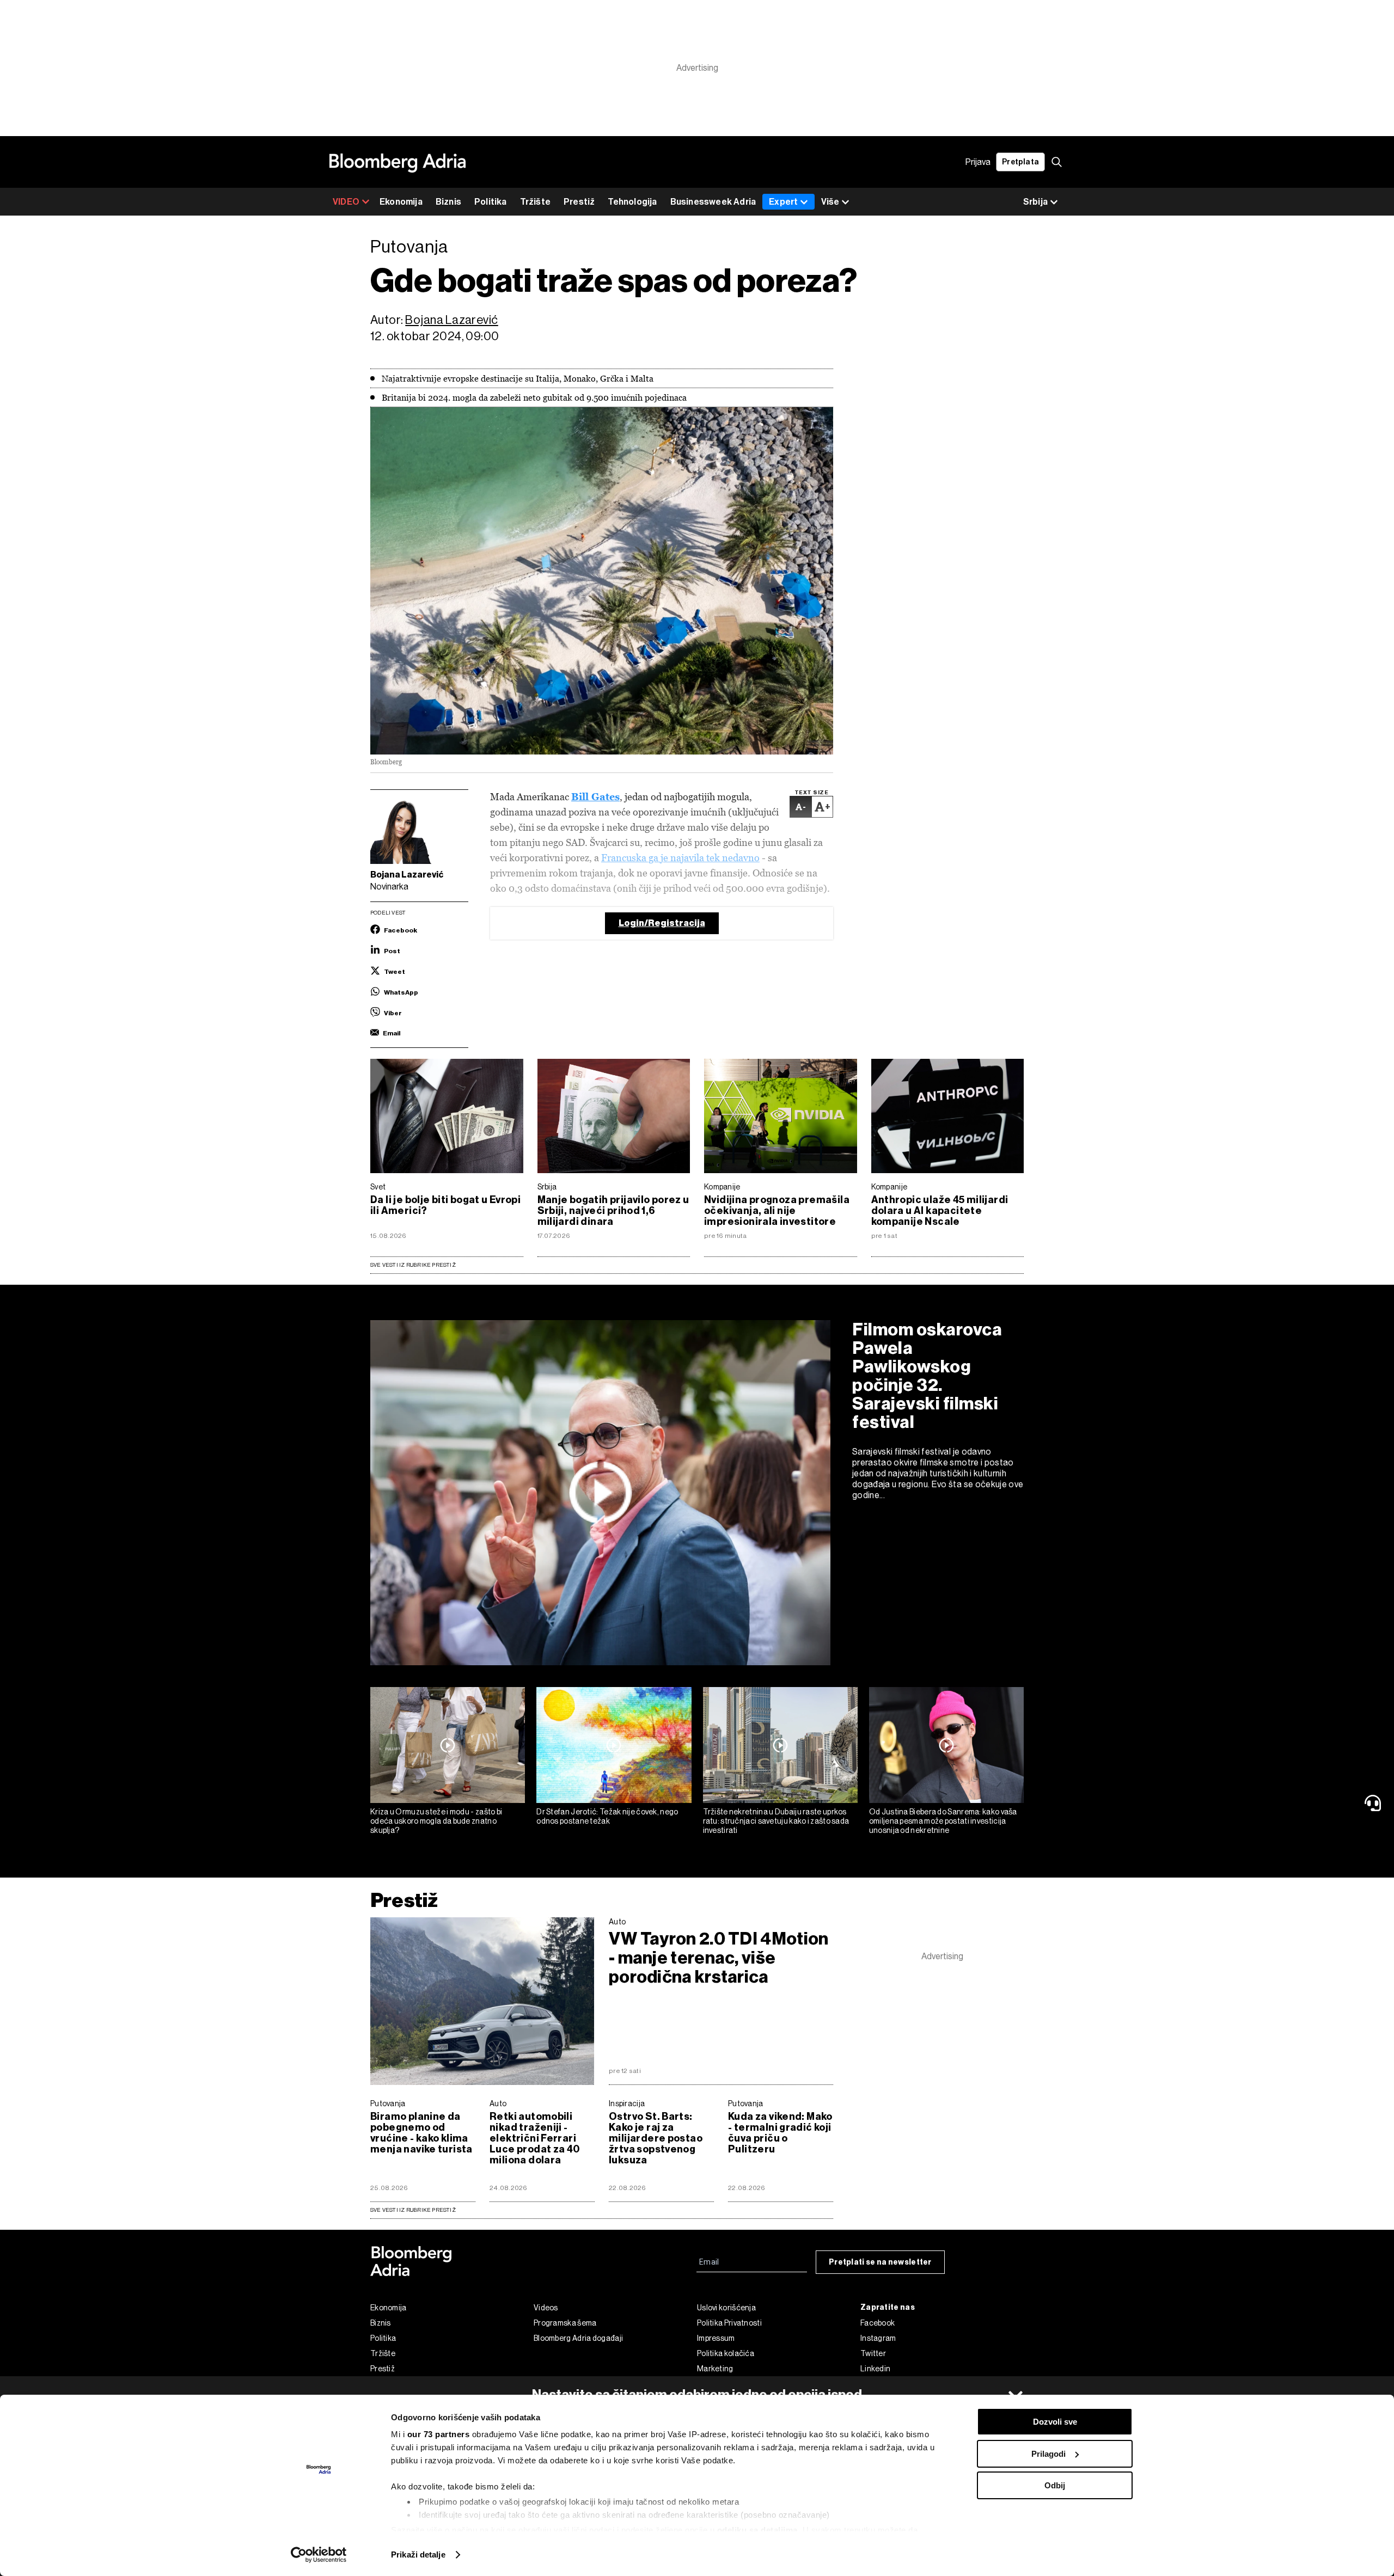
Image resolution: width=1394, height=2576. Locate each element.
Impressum (716, 2338)
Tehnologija (632, 202)
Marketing (715, 2369)
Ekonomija (401, 202)
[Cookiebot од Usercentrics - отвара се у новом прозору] (319, 2555)
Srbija (547, 1187)
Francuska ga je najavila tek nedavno (680, 858)
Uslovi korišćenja (726, 2308)
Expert (783, 202)
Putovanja (388, 2103)
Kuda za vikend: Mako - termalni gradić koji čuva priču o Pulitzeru (780, 2133)
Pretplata (1020, 162)
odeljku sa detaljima (757, 2530)
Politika (491, 202)
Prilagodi (1048, 2454)
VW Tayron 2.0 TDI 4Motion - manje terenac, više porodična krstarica (719, 1958)
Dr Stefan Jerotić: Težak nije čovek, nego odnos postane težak (607, 1816)
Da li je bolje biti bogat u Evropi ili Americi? (445, 1205)
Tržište (535, 202)
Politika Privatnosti (729, 2323)
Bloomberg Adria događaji (578, 2338)
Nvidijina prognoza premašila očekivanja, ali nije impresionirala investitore (777, 1211)
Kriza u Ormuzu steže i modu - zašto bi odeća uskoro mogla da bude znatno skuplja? (436, 1821)
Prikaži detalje (418, 2554)
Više (830, 202)
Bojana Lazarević (452, 320)
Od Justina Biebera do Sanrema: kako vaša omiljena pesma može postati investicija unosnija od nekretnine (943, 1821)
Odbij (1055, 2485)
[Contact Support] (1375, 1803)
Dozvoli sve (1055, 2422)
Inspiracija (627, 2103)
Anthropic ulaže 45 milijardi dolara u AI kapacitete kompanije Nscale (940, 1211)
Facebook (878, 2323)
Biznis (448, 202)
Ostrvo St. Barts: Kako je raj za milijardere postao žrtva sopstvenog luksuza (656, 2138)
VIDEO (346, 202)
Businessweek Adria (713, 202)
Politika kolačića (726, 2353)
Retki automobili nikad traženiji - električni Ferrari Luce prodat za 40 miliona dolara (535, 2138)
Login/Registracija (662, 923)
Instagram (878, 2338)
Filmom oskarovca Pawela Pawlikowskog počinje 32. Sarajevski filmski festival (927, 1376)
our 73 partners (439, 2434)
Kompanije (722, 1187)
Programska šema (565, 2323)
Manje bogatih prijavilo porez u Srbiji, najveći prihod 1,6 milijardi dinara (613, 1211)
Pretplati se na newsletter (880, 2262)
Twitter (873, 2353)
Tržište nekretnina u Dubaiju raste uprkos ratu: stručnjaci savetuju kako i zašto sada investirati (776, 1821)
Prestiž (579, 202)
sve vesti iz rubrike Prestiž (413, 2210)
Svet (378, 1187)
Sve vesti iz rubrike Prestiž (413, 1265)
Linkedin (875, 2369)
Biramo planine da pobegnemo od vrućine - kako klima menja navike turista (421, 2133)
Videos (546, 2308)
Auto (617, 1922)
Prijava (978, 162)
